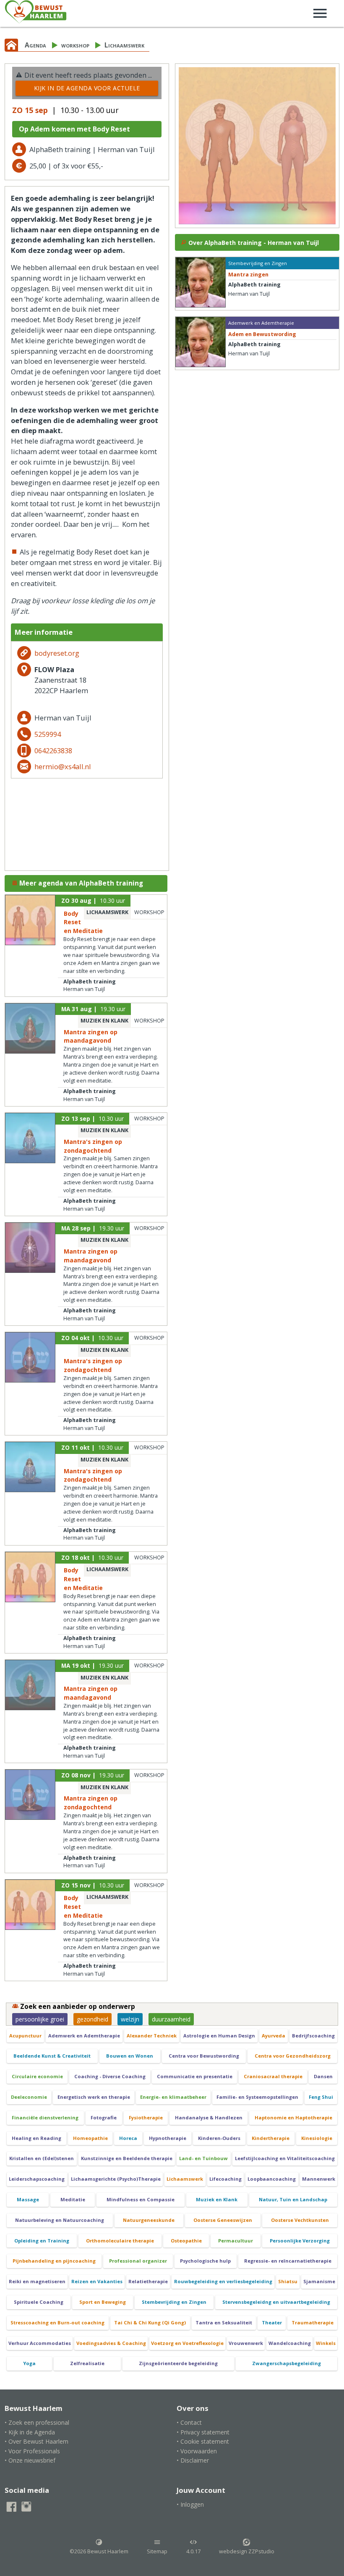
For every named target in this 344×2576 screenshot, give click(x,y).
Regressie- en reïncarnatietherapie (288, 2261)
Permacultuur (236, 2241)
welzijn (130, 2019)
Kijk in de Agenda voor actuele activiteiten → (87, 90)
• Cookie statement (203, 2441)
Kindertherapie (271, 2138)
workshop (75, 45)
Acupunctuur (25, 2036)
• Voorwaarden (197, 2451)
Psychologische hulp (205, 2261)
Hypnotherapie (168, 2138)
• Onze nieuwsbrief (30, 2460)
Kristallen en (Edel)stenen (42, 2158)
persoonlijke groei (40, 2019)
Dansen (323, 2076)
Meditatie (73, 2199)
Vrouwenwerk (246, 2343)
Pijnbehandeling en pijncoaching (54, 2261)
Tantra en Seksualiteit (224, 2322)
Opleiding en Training (42, 2241)
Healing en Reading (36, 2138)
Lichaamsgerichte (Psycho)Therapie (116, 2179)
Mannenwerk (319, 2179)
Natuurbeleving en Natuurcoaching (60, 2220)
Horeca (128, 2138)
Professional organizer (138, 2261)
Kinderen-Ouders (219, 2138)
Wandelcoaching (290, 2343)
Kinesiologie (317, 2138)
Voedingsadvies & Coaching (111, 2343)
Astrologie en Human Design (219, 2036)
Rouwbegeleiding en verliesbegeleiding (223, 2281)
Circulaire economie (37, 2076)
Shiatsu (288, 2281)
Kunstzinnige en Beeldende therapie (127, 2158)
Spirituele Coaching (39, 2302)
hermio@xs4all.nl (63, 766)
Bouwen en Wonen (130, 2056)
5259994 (48, 734)
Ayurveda (274, 2036)
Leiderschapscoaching (37, 2179)
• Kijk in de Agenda (30, 2432)
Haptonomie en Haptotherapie (293, 2117)
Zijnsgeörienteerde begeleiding (178, 2363)
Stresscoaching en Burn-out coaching (57, 2322)
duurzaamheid (171, 2019)
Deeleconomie (29, 2097)
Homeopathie (90, 2138)
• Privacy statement (203, 2432)
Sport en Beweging (103, 2302)
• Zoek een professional (37, 2422)
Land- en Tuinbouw (203, 2158)
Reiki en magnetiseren (37, 2281)
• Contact (189, 2422)
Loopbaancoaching (272, 2179)
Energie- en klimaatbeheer (173, 2097)
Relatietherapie (148, 2281)
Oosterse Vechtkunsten (300, 2220)
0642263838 (53, 750)
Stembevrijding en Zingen (174, 2302)
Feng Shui (321, 2097)
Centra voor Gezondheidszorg (293, 2056)
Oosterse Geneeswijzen (223, 2220)
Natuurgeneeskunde (149, 2220)
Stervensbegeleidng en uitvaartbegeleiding (276, 2302)
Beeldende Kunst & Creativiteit (52, 2056)
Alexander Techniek (152, 2036)
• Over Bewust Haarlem (36, 2441)
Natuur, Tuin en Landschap (293, 2199)
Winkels (326, 2343)
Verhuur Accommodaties (40, 2343)
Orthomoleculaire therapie (120, 2241)
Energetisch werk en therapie (94, 2097)
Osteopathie (186, 2241)
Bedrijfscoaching (313, 2036)
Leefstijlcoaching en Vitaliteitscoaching (285, 2158)
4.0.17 (193, 2551)
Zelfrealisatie (87, 2363)
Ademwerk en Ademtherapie (84, 2036)
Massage (28, 2199)
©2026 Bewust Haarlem (99, 2551)
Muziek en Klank (217, 2199)
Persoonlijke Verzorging (300, 2241)
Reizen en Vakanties (97, 2281)
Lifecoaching (225, 2179)
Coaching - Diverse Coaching (110, 2076)
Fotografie (104, 2117)
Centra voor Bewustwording (204, 2056)
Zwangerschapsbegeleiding (287, 2363)
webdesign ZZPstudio (247, 2551)
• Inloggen (190, 2504)
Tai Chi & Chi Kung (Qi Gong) (150, 2322)
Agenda (35, 45)
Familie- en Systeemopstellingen (257, 2097)
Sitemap (157, 2551)
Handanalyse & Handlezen (209, 2117)
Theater (272, 2322)
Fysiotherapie (146, 2117)
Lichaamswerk (124, 45)
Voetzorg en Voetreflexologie (187, 2343)
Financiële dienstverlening (45, 2117)
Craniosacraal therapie (273, 2076)
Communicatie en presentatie (195, 2076)
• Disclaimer (193, 2460)
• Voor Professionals (32, 2451)
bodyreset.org (57, 653)
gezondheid (93, 2019)
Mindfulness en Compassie (141, 2199)
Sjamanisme (319, 2281)
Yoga (29, 2363)
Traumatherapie (313, 2322)
